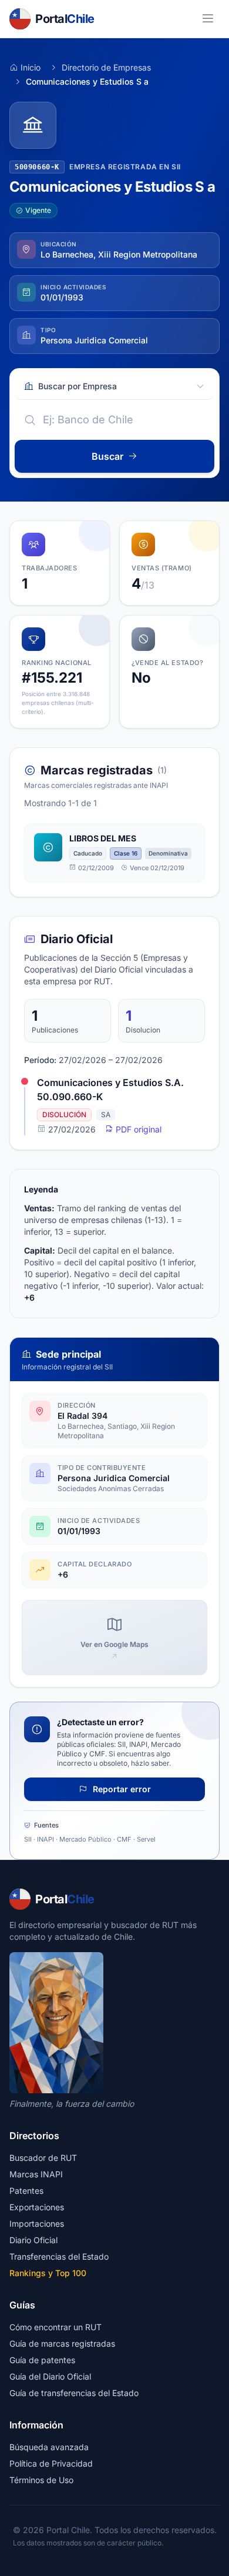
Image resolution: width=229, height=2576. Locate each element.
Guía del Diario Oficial (50, 2376)
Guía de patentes (42, 2360)
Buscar (107, 456)
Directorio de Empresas (106, 67)
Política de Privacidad (51, 2463)
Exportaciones (37, 2207)
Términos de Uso (41, 2480)
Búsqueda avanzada (49, 2447)
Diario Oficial (33, 2240)
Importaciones (37, 2223)
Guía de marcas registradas (62, 2343)
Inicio (31, 67)
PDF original (137, 1129)
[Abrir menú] (208, 19)
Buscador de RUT (43, 2158)
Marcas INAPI (36, 2174)
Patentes (26, 2191)
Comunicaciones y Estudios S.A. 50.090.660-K (110, 1090)
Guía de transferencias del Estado (74, 2393)
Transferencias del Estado (59, 2256)
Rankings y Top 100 (48, 2273)
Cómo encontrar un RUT (55, 2327)
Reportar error (121, 1789)
